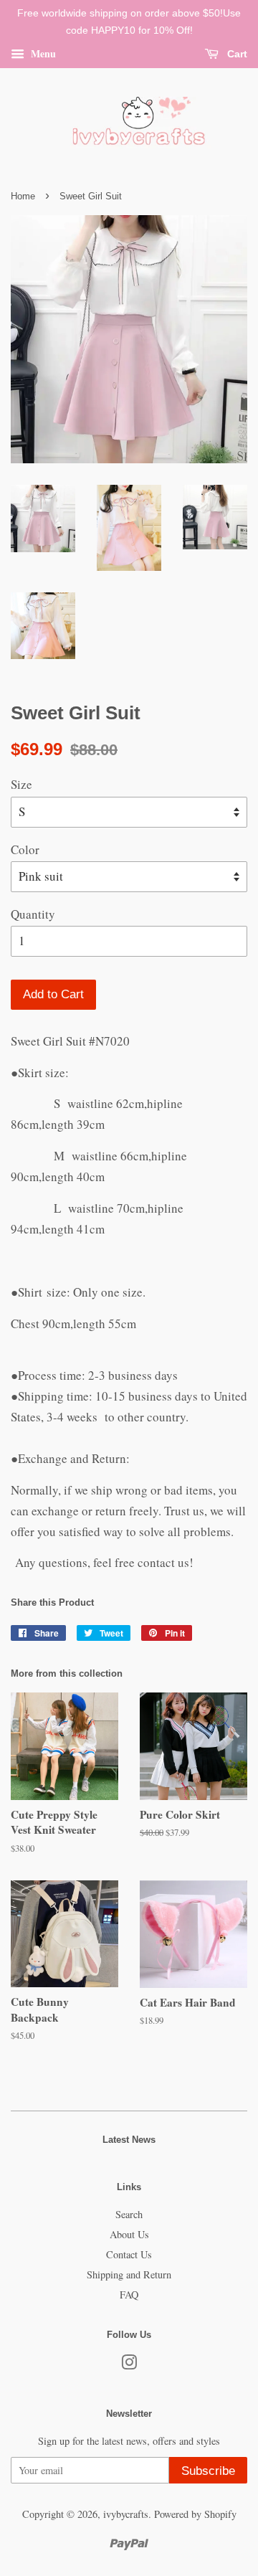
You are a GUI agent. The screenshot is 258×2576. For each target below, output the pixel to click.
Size (21, 784)
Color (25, 849)
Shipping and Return (129, 2274)
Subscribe (208, 2471)
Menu (42, 53)
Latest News (129, 2140)
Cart (236, 54)
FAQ (129, 2295)
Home (23, 196)
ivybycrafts (126, 2514)
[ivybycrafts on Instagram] (129, 2365)
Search (129, 2214)
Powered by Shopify (195, 2514)
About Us (129, 2234)
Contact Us (129, 2254)
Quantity (33, 914)
